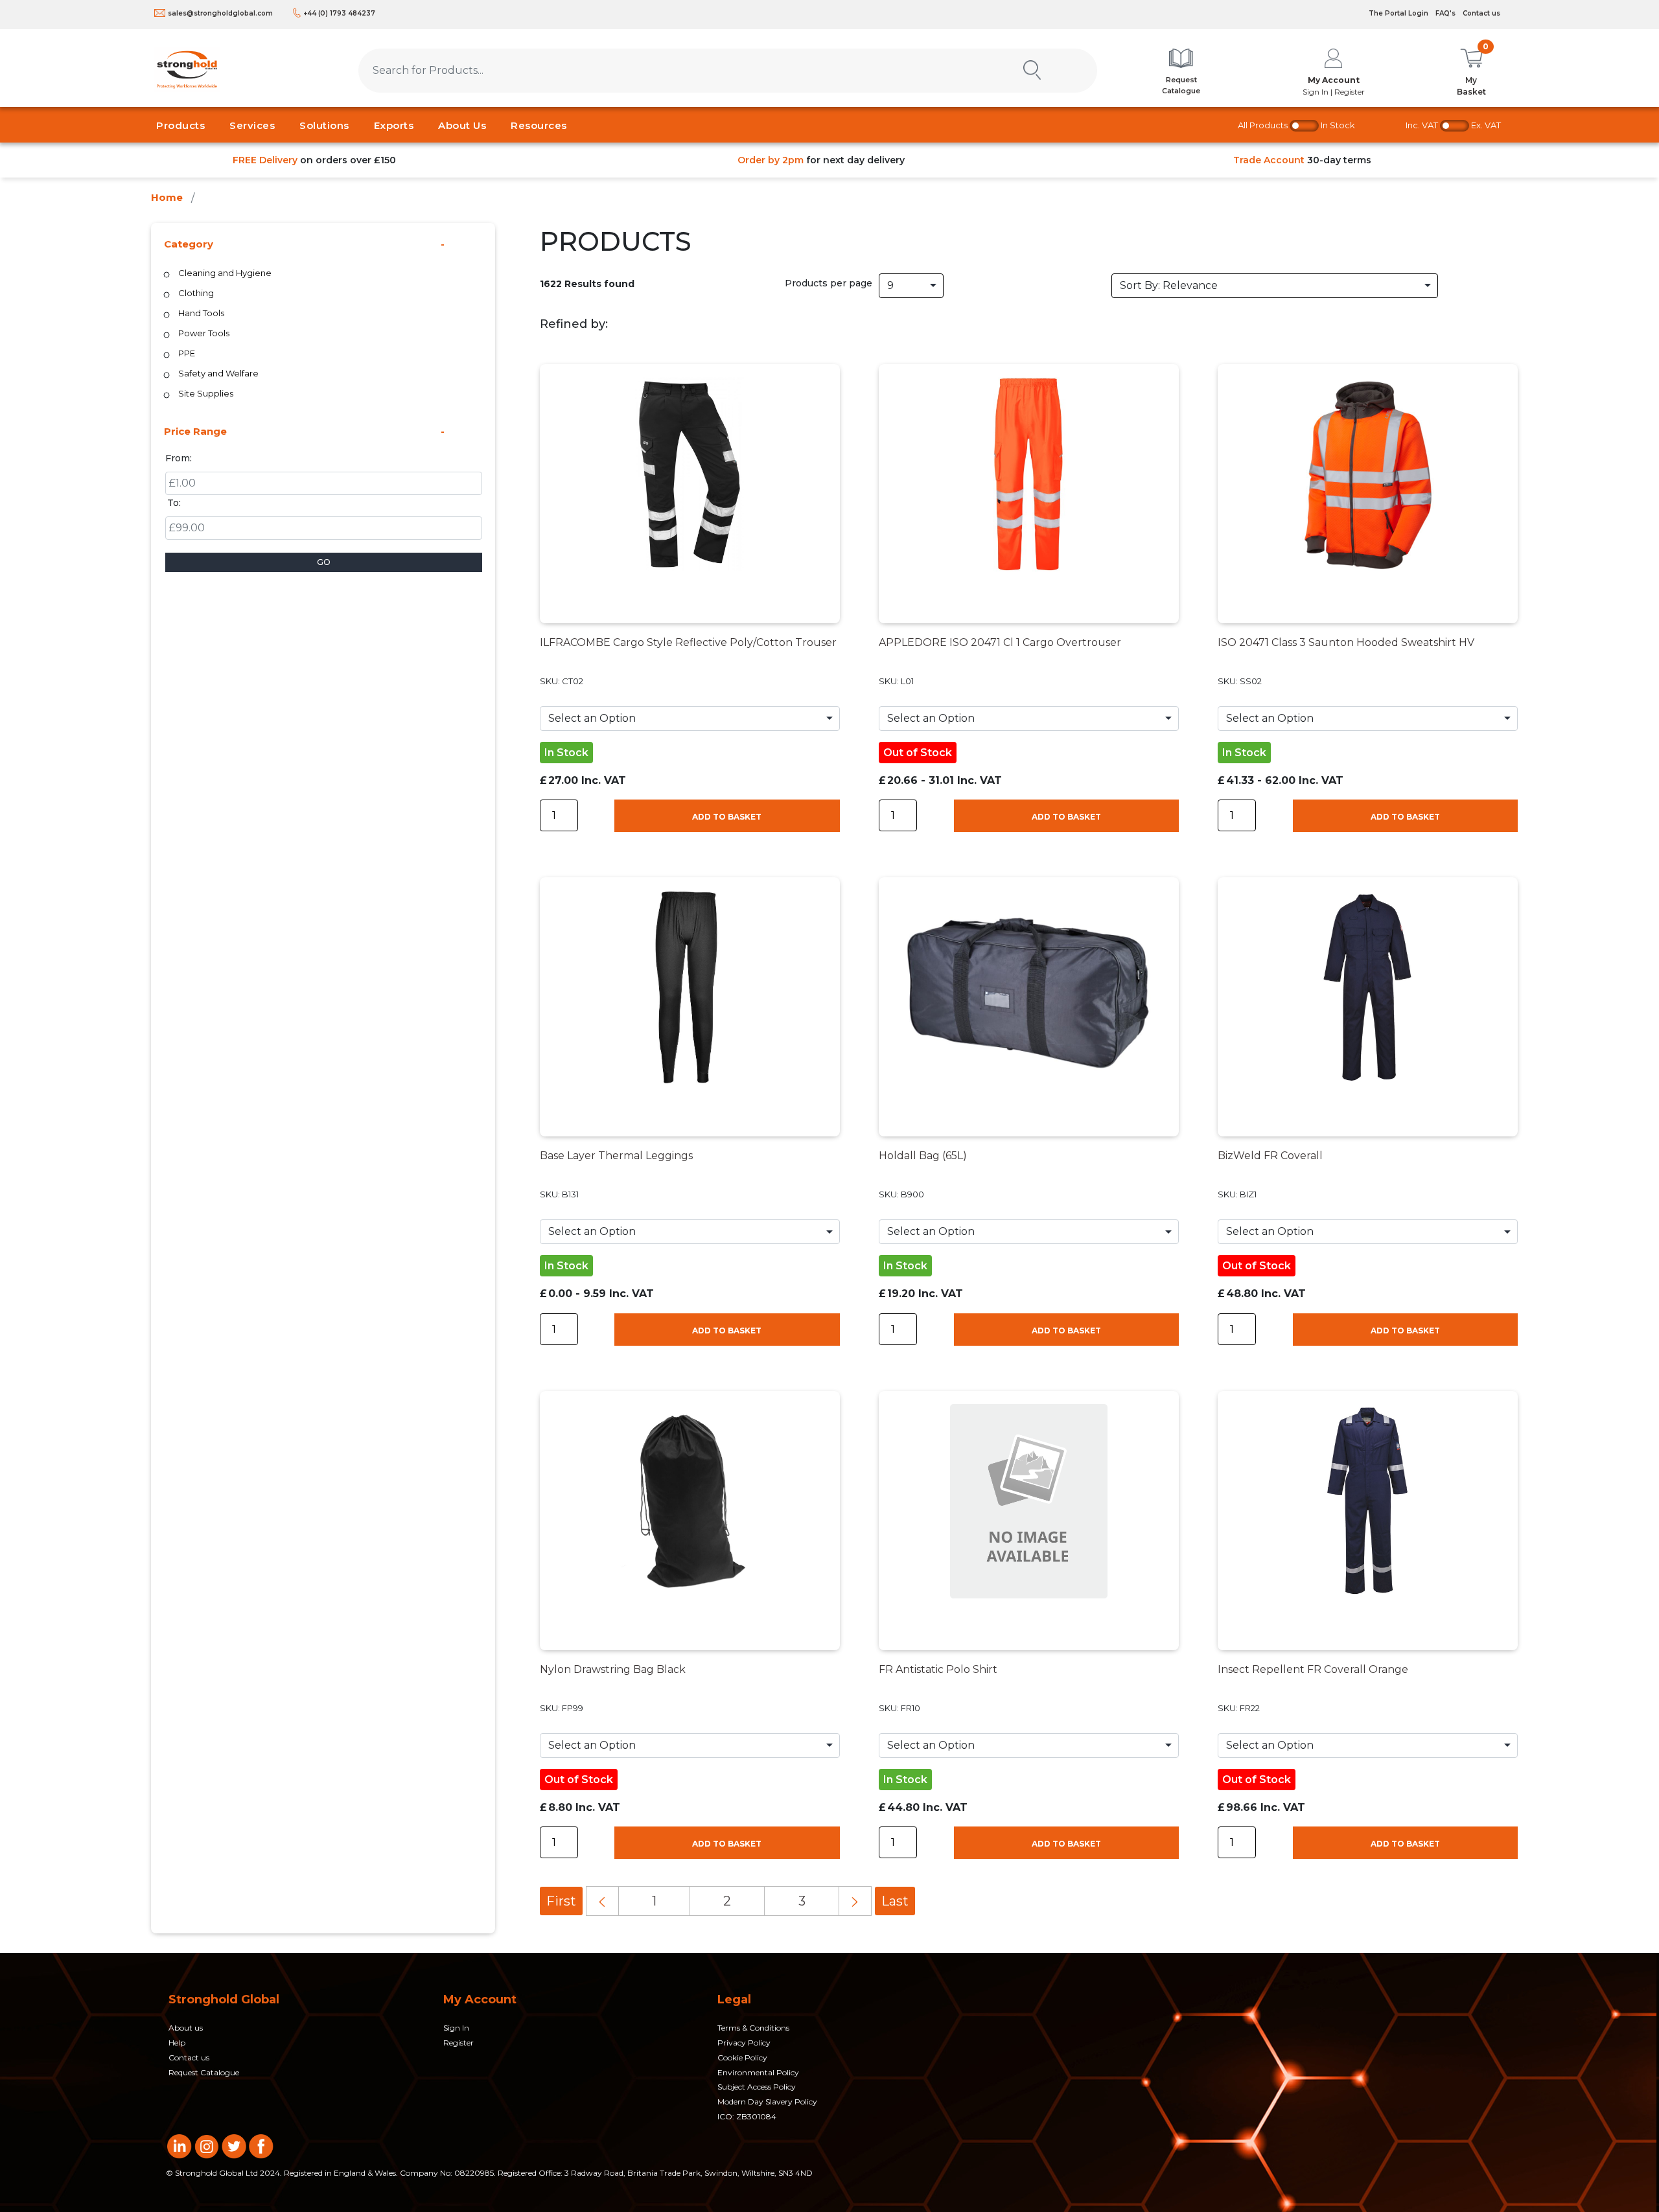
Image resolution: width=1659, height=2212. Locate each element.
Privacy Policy (744, 2043)
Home (167, 197)
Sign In (456, 2028)
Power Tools (204, 333)
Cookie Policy (742, 2057)
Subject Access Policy (757, 2087)
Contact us (1481, 13)
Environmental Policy (758, 2072)
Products (180, 125)
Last (895, 1901)
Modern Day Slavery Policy (767, 2102)
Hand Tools (201, 313)
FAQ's (1445, 13)
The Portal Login (1398, 13)
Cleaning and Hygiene (225, 273)
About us (186, 2028)
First (561, 1901)
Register (458, 2043)
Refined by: (574, 324)
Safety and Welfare (218, 373)
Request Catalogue (204, 2072)
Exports (394, 125)
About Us (462, 125)
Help (177, 2043)
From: (179, 458)
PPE (187, 353)
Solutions (324, 125)
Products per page (829, 283)
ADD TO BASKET (727, 817)
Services (252, 125)
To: (174, 503)
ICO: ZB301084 (747, 2116)
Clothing (196, 293)
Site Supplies (206, 393)
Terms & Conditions (753, 2028)
